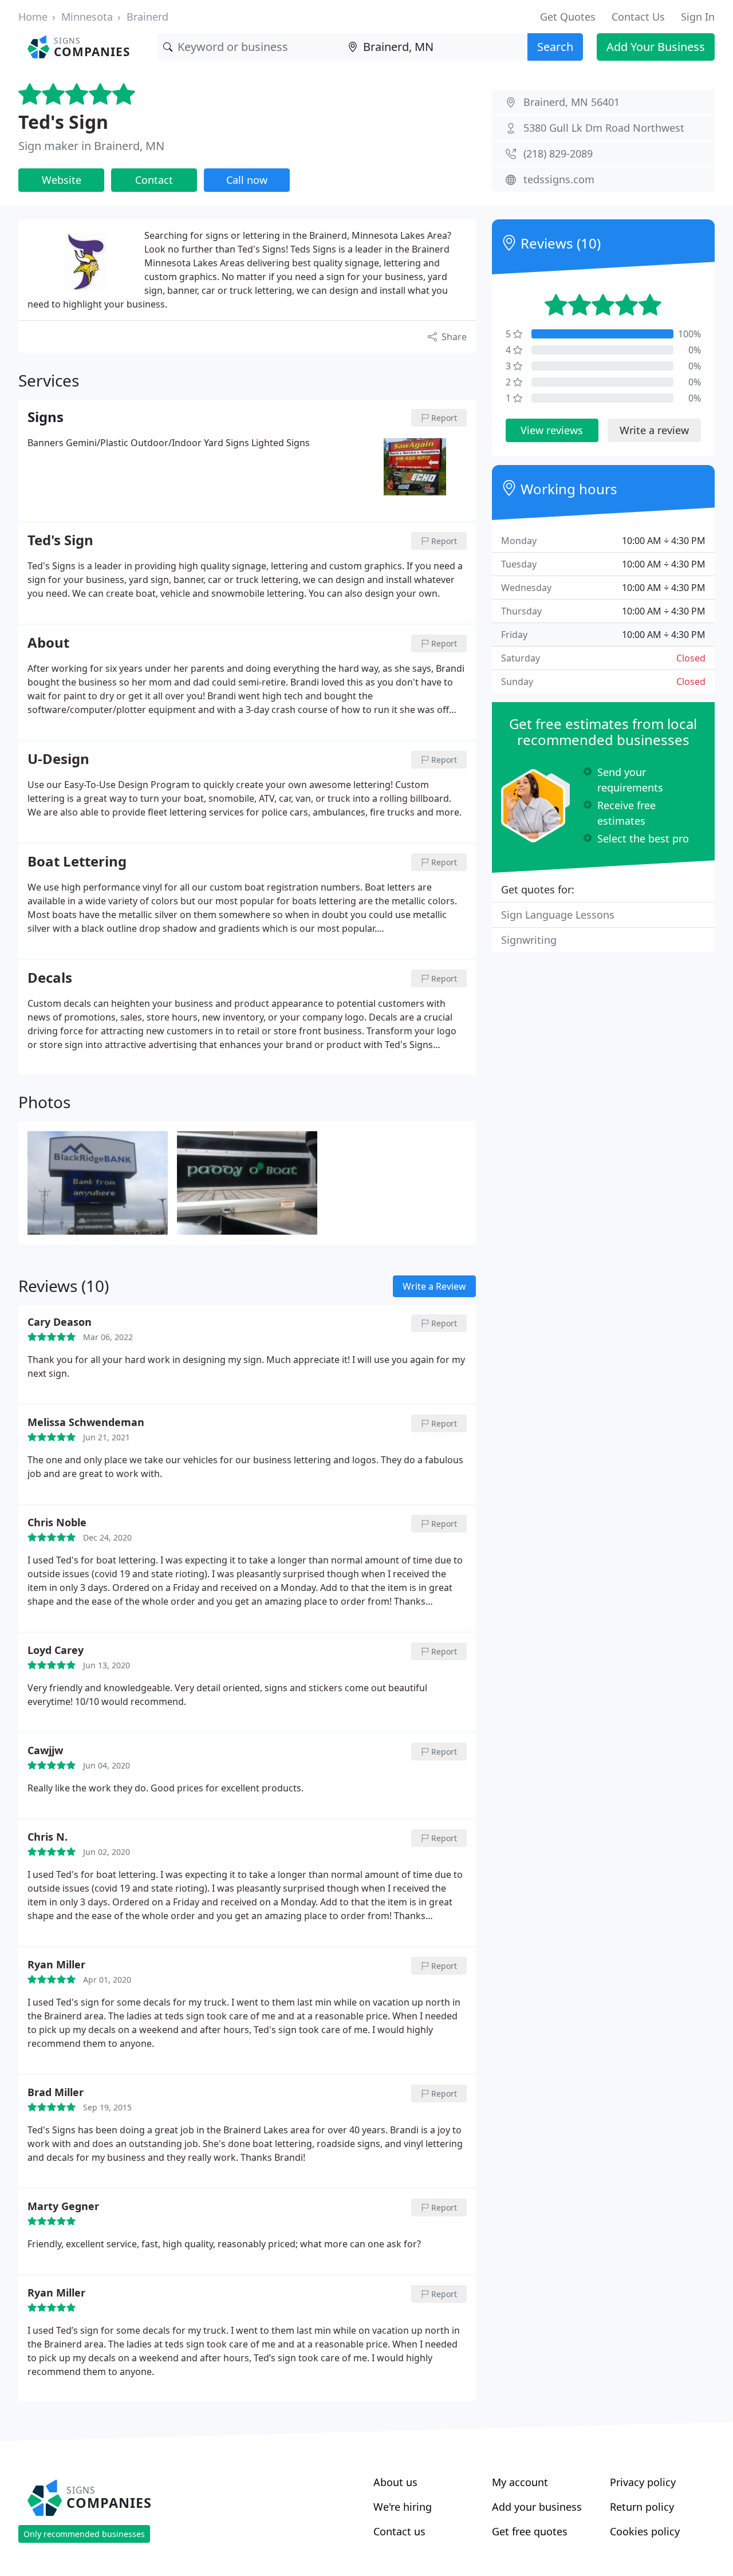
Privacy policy (643, 2482)
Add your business (537, 2507)
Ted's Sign (63, 122)
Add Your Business (656, 47)
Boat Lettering (77, 862)
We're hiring (403, 2507)
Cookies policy (645, 2531)
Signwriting (529, 940)
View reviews (552, 430)
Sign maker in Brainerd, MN (91, 146)
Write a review (654, 430)
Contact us (399, 2531)
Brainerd (147, 17)
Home (33, 17)
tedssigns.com (559, 179)
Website (62, 180)
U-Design (58, 759)
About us (395, 2482)
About (48, 643)
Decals (50, 978)
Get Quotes (568, 17)
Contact (154, 180)
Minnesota (87, 17)
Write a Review (434, 1286)
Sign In (698, 17)
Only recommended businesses (84, 2534)
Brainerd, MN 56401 (572, 102)
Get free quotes (530, 2531)
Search (555, 47)
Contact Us (638, 17)
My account (520, 2482)
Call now (247, 180)
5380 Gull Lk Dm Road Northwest (604, 128)
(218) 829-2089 (558, 153)
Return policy (642, 2507)
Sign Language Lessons (558, 915)
